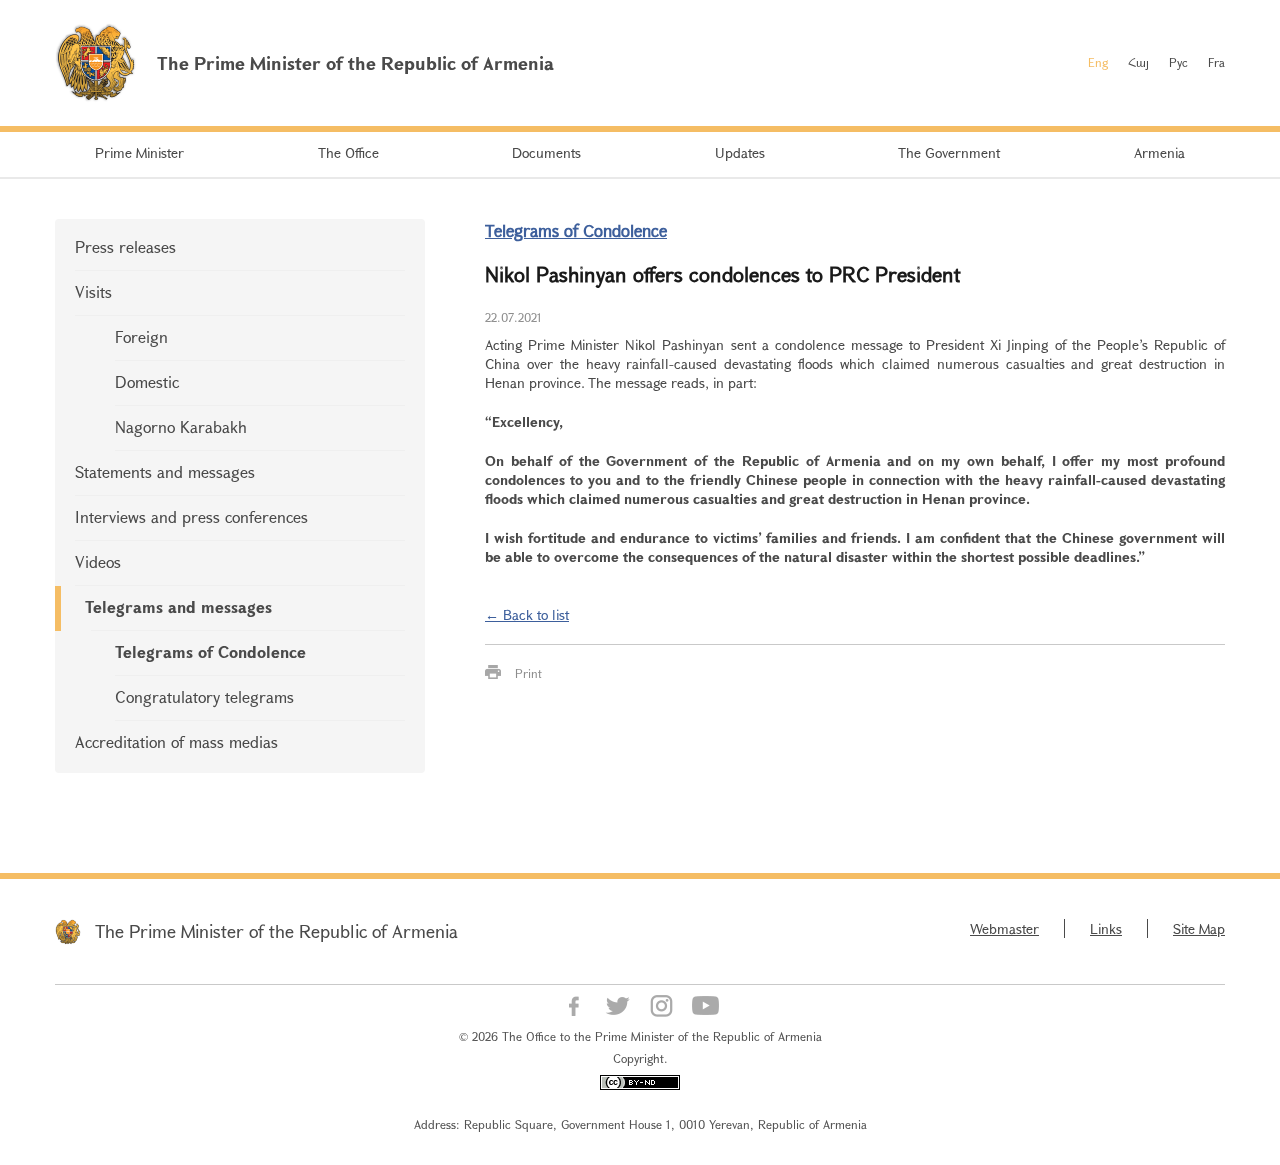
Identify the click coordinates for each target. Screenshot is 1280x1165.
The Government (949, 152)
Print (528, 673)
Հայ (1138, 62)
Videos (98, 561)
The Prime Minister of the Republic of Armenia (276, 931)
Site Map (1199, 928)
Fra (1216, 62)
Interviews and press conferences (191, 516)
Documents (546, 152)
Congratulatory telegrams (204, 696)
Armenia (1159, 152)
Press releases (125, 246)
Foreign (141, 336)
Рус (1178, 62)
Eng (1098, 62)
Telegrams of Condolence (210, 651)
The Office (348, 152)
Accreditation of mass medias (176, 741)
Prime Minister (139, 152)
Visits (93, 291)
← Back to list (527, 614)
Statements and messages (165, 471)
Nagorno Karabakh (181, 426)
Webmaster (1004, 928)
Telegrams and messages (178, 606)
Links (1106, 928)
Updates (740, 152)
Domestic (147, 381)
